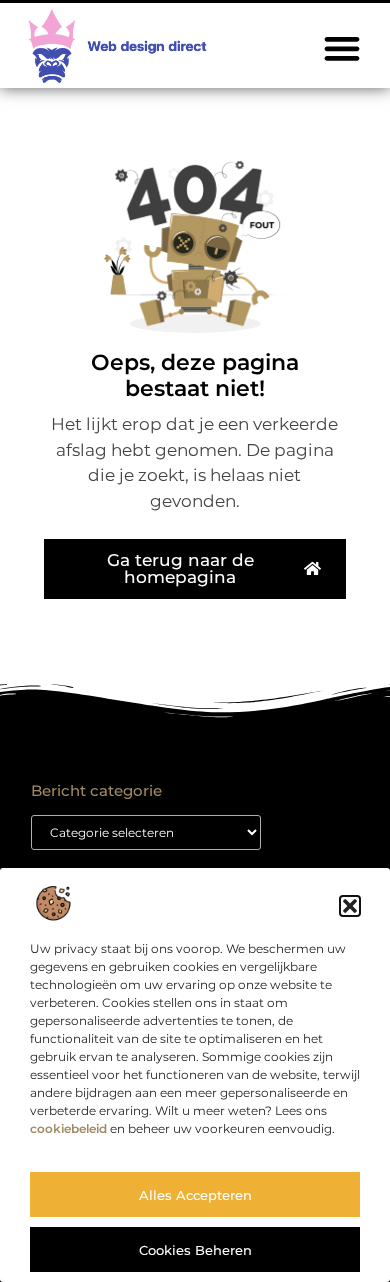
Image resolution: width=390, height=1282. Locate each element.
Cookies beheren (195, 1250)
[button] (350, 906)
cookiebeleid (68, 1128)
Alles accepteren (195, 1195)
